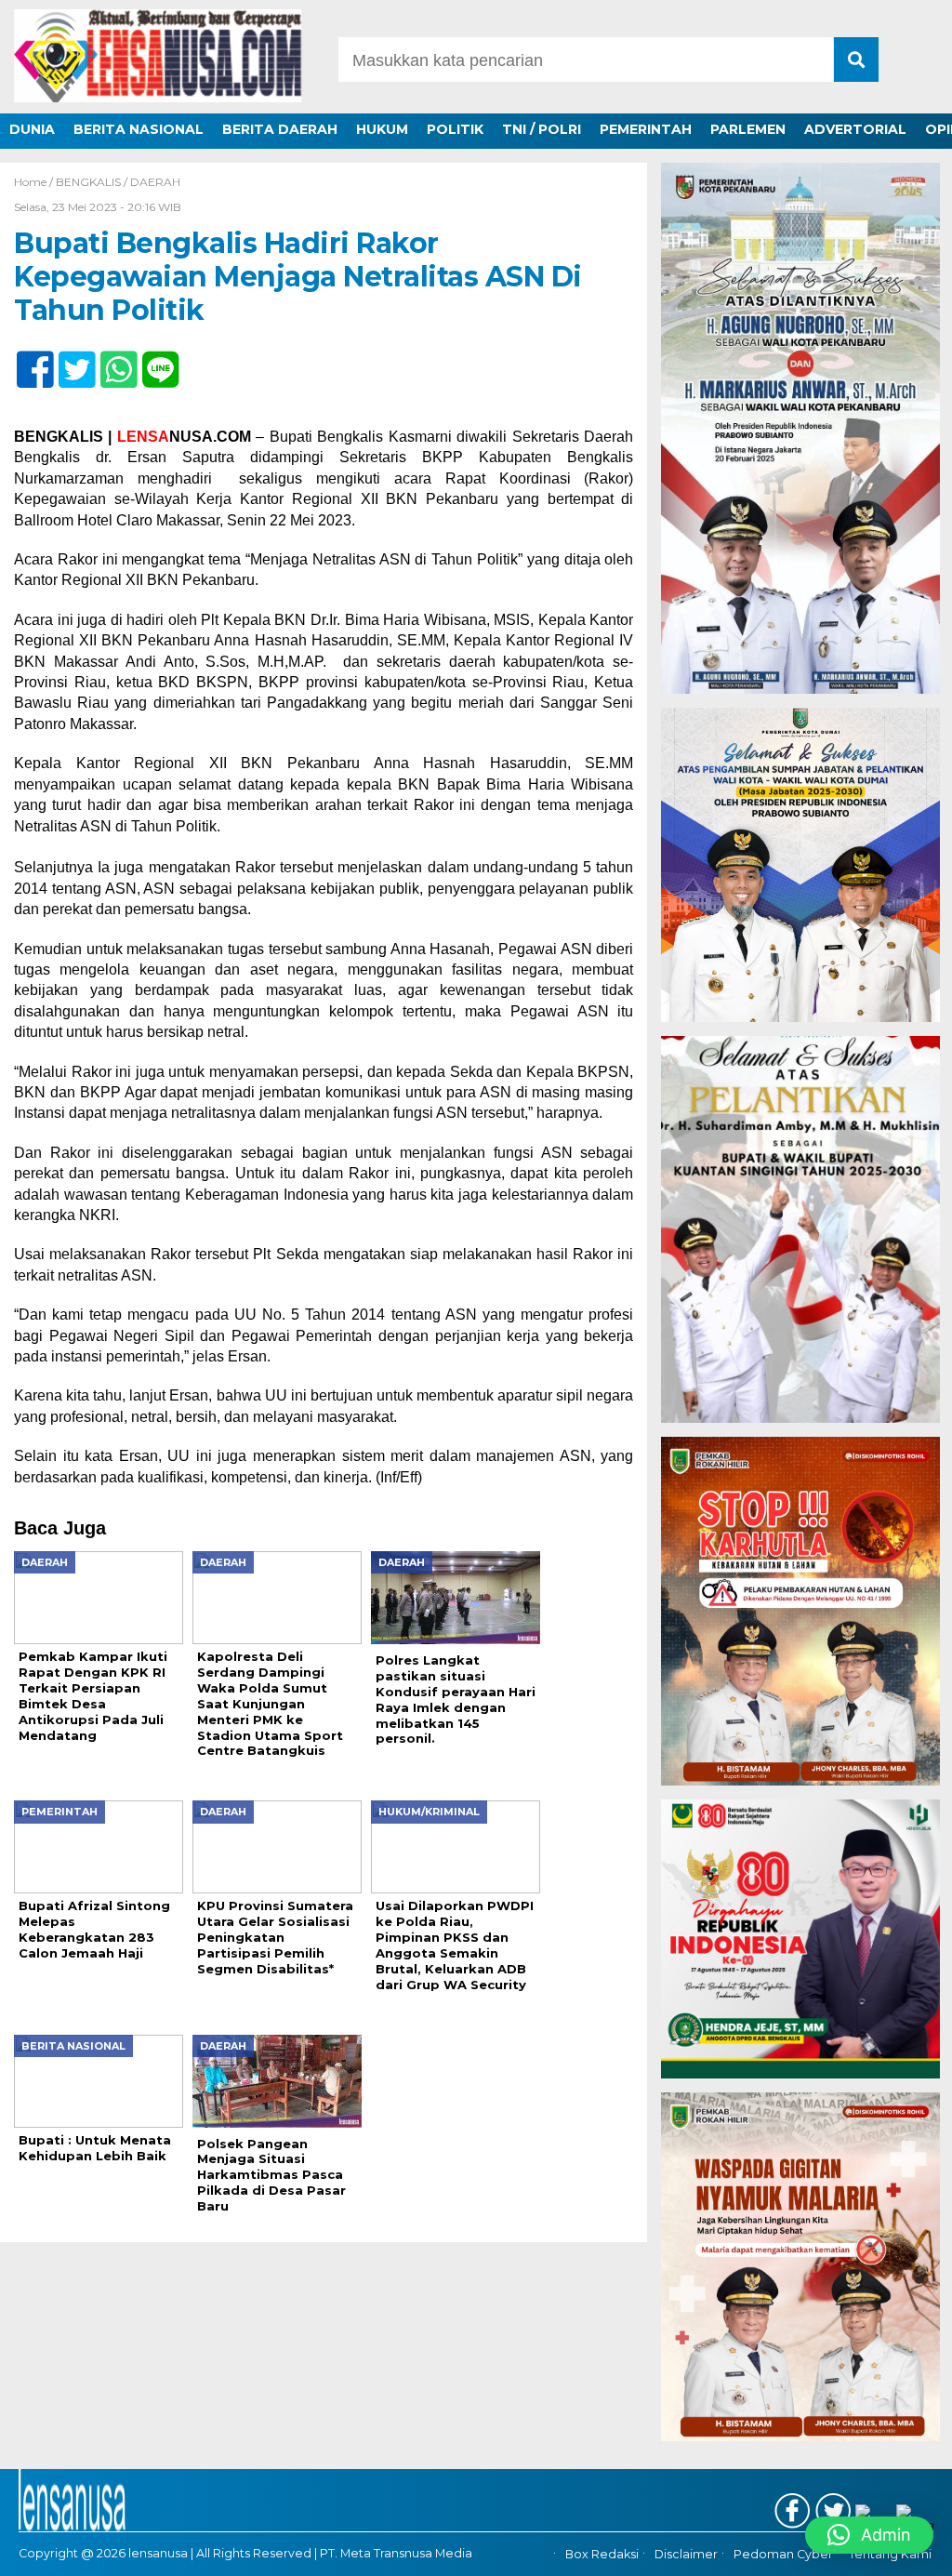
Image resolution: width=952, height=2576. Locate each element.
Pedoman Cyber (783, 2555)
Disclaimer (686, 2555)
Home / (35, 182)
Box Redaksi (602, 2555)
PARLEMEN (748, 129)
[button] (869, 2535)
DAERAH (155, 182)
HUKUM (382, 129)
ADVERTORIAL (855, 129)
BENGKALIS (88, 182)
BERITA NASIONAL (139, 129)
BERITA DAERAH (280, 129)
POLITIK (455, 129)
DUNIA (32, 129)
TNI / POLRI (542, 129)
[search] (856, 60)
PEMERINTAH (646, 129)
